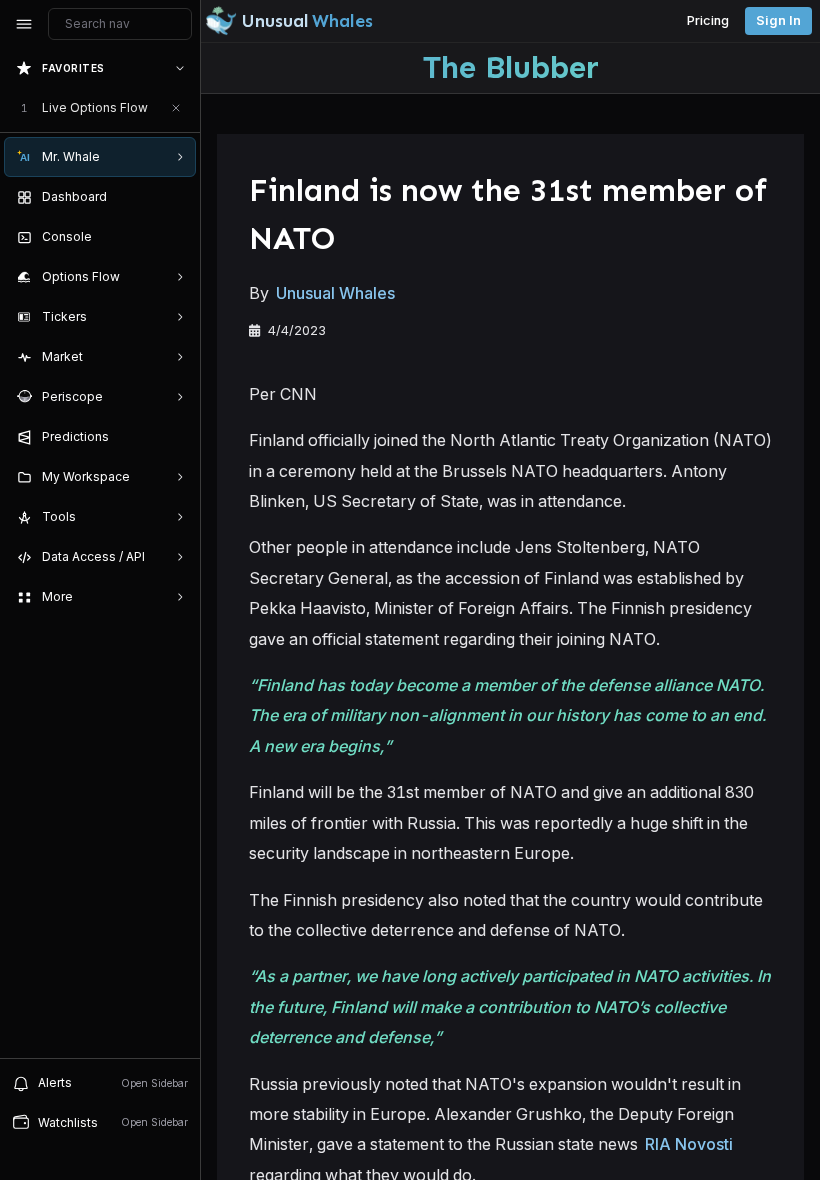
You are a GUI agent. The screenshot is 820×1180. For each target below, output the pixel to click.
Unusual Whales (335, 293)
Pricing (708, 20)
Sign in (778, 20)
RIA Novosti (689, 1144)
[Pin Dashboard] (176, 197)
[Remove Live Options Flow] (176, 108)
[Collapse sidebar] (24, 24)
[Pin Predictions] (176, 437)
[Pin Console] (176, 237)
